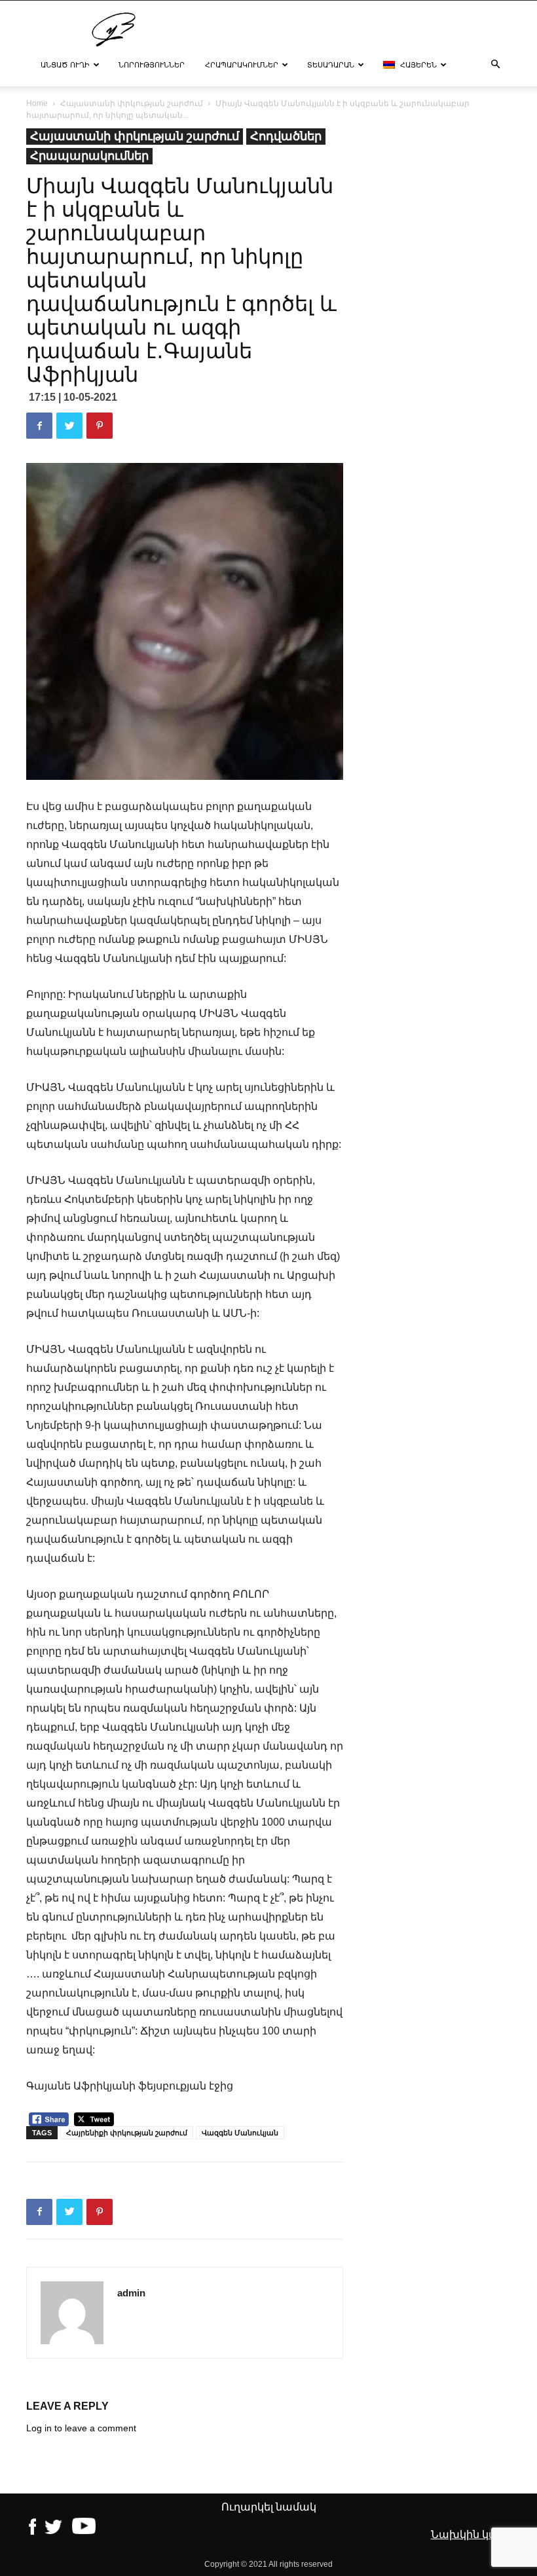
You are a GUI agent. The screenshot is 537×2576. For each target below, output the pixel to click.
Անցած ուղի (65, 65)
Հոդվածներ (286, 136)
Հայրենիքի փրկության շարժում (127, 2133)
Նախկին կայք (470, 2534)
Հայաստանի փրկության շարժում (132, 103)
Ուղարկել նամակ (269, 2507)
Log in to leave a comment (81, 2428)
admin (131, 2293)
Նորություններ (152, 65)
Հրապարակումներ (242, 65)
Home (37, 103)
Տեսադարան (331, 65)
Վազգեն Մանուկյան (240, 2133)
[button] (495, 65)
